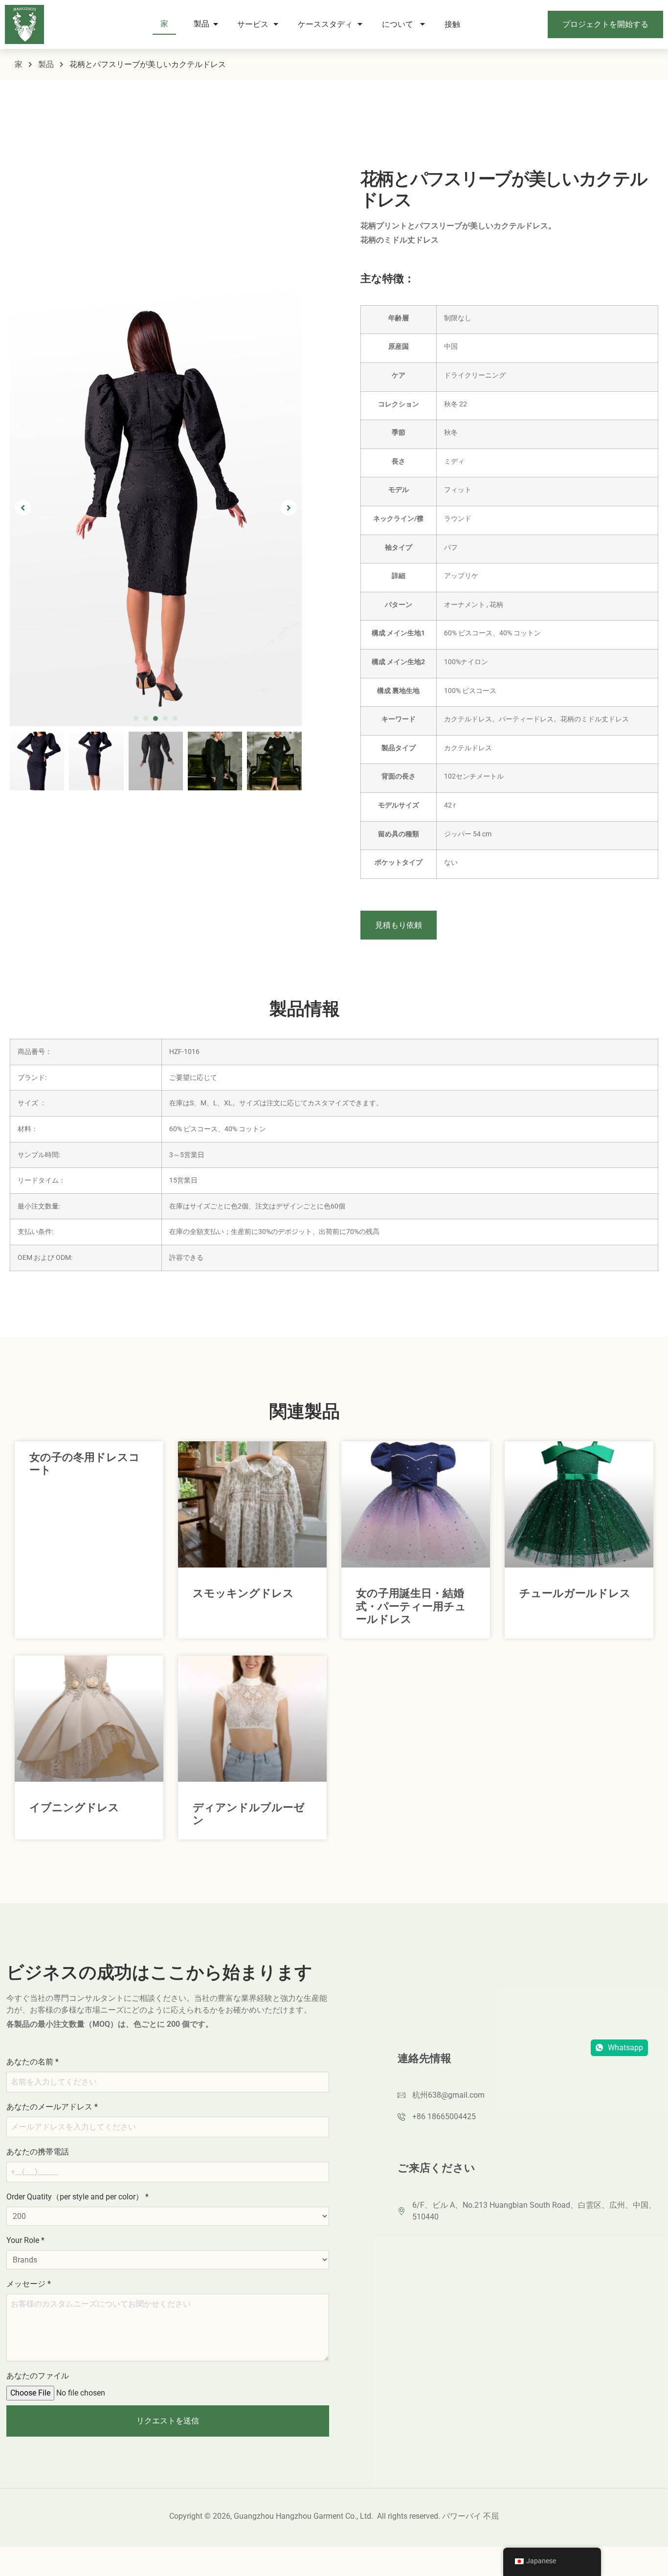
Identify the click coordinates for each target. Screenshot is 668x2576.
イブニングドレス (74, 1807)
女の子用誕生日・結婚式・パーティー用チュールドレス (411, 1606)
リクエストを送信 (168, 2421)
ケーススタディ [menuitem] (325, 24)
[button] (136, 682)
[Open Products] (216, 24)
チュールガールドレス (575, 1593)
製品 (46, 64)
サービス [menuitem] (253, 24)
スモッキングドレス (243, 1593)
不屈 (491, 2516)
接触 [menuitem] (453, 24)
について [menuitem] (399, 24)
